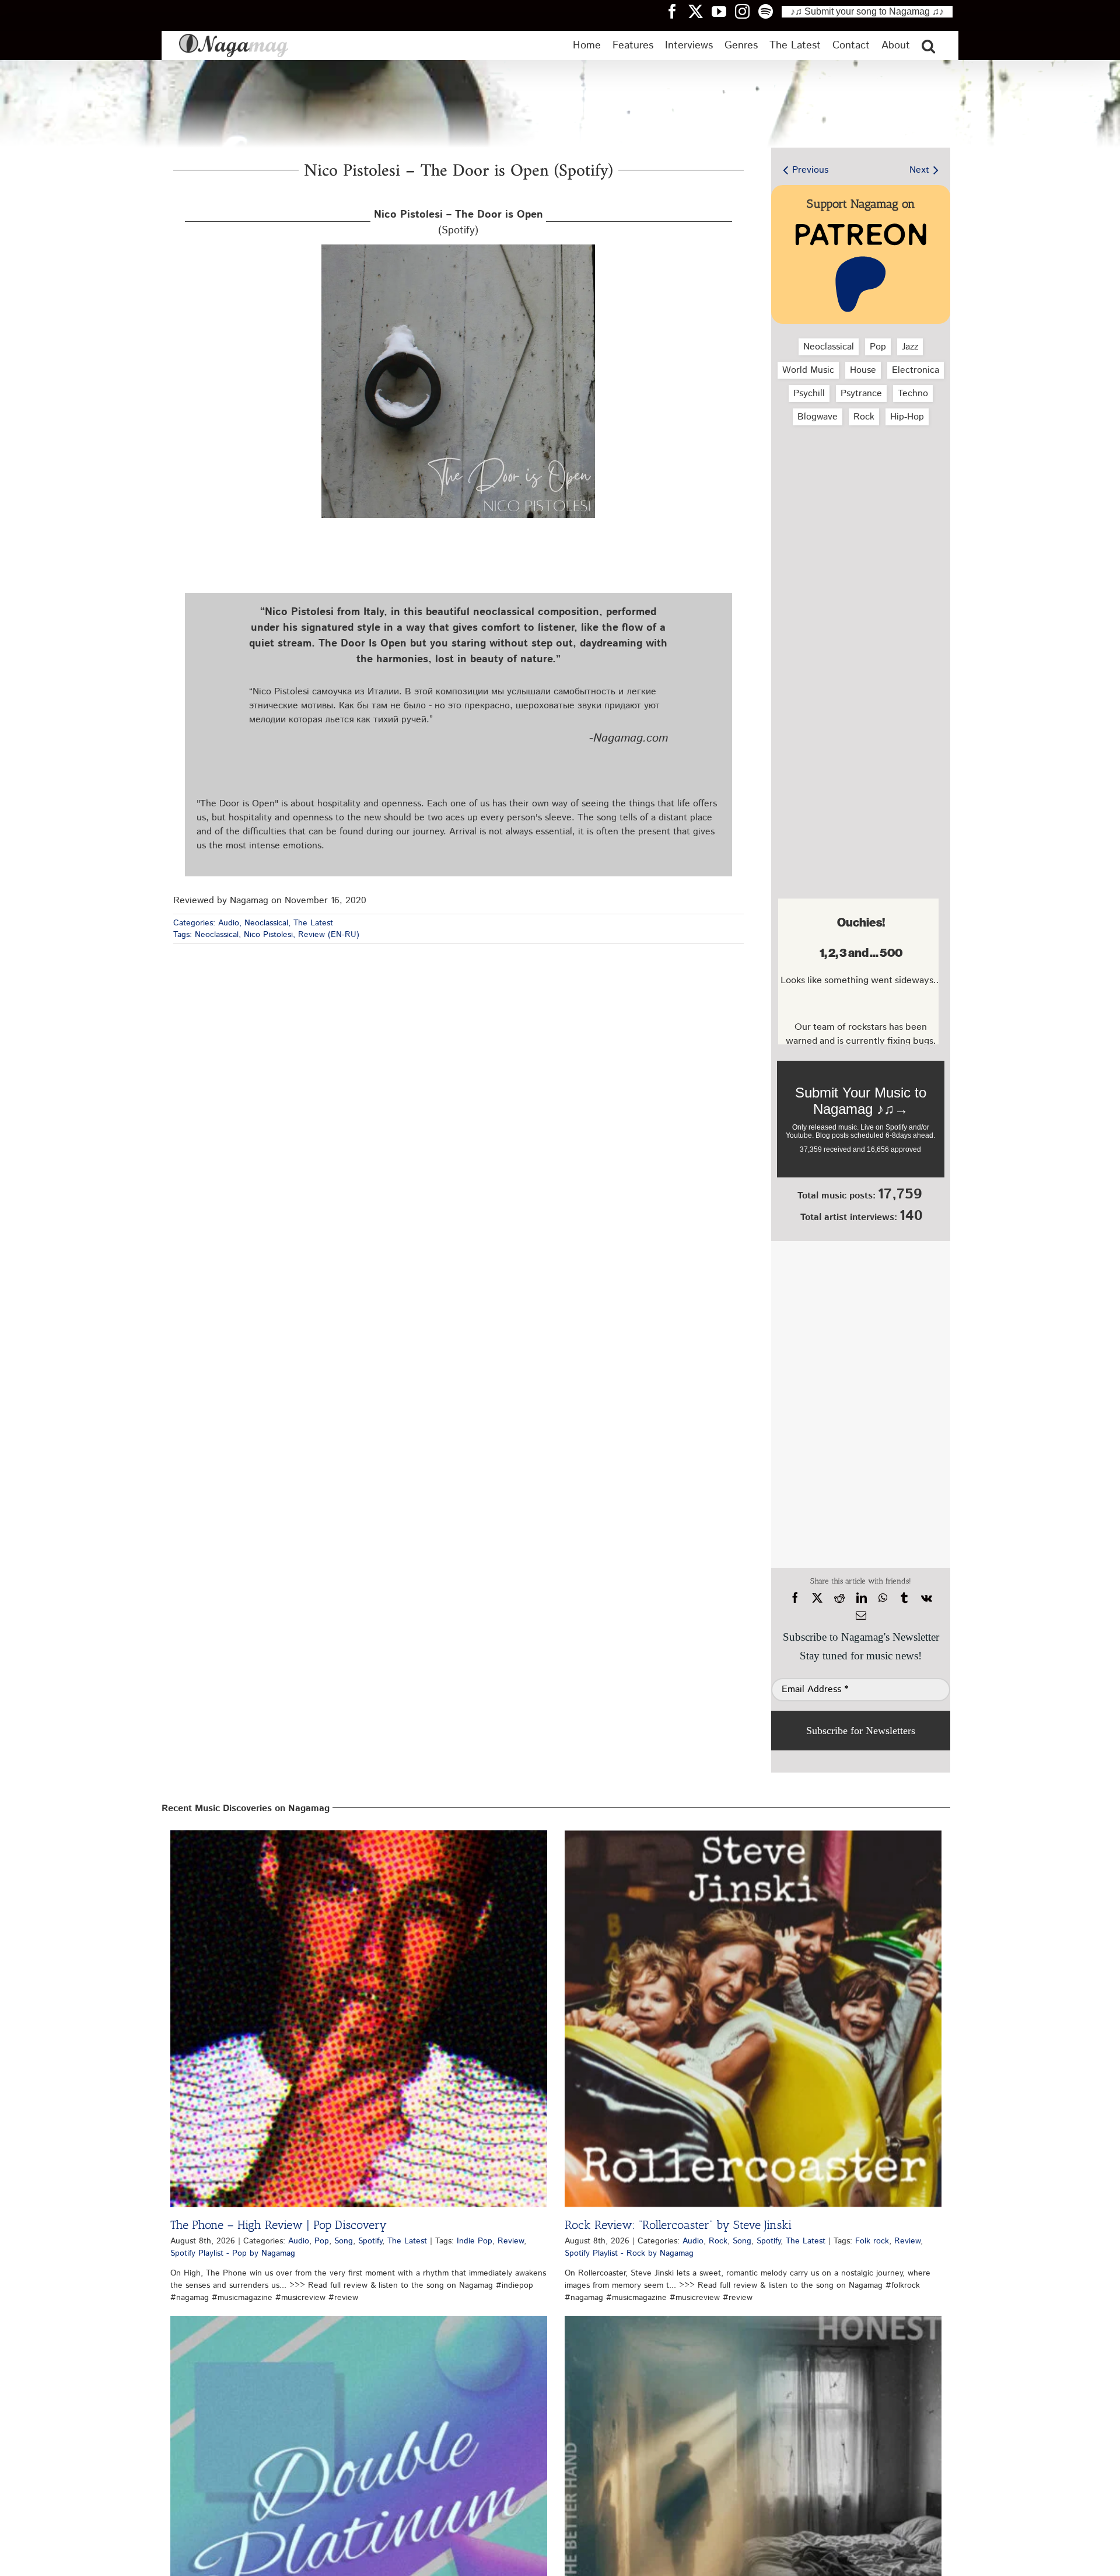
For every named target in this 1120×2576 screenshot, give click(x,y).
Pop (878, 347)
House (863, 370)
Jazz (910, 347)
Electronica (916, 370)
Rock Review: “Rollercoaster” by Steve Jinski (678, 2225)
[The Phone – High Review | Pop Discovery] (359, 2019)
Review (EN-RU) (329, 935)
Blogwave (818, 417)
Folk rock (872, 2241)
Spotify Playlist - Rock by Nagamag (629, 2253)
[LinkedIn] (862, 1598)
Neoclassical (266, 923)
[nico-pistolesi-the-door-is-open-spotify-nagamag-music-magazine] (458, 249)
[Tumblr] (904, 1598)
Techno (913, 394)
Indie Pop (475, 2241)
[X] (817, 1598)
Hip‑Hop (907, 417)
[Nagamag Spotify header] (770, 11)
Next (919, 170)
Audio (229, 923)
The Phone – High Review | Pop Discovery (279, 2225)
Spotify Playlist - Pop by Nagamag (233, 2253)
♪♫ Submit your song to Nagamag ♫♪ (867, 11)
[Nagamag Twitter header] (700, 11)
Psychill (809, 394)
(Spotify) (459, 223)
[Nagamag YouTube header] (723, 11)
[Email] (861, 1616)
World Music (808, 370)
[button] (928, 46)
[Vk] (927, 1598)
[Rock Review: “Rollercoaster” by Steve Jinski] (753, 2019)
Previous (810, 170)
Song (344, 2241)
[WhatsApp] (883, 1598)
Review (511, 2241)
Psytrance (861, 394)
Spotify (370, 2241)
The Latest (313, 923)
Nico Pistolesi (268, 935)
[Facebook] (795, 1598)
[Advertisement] (858, 497)
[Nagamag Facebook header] (677, 11)
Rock (864, 417)
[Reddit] (839, 1598)
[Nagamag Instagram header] (747, 11)
